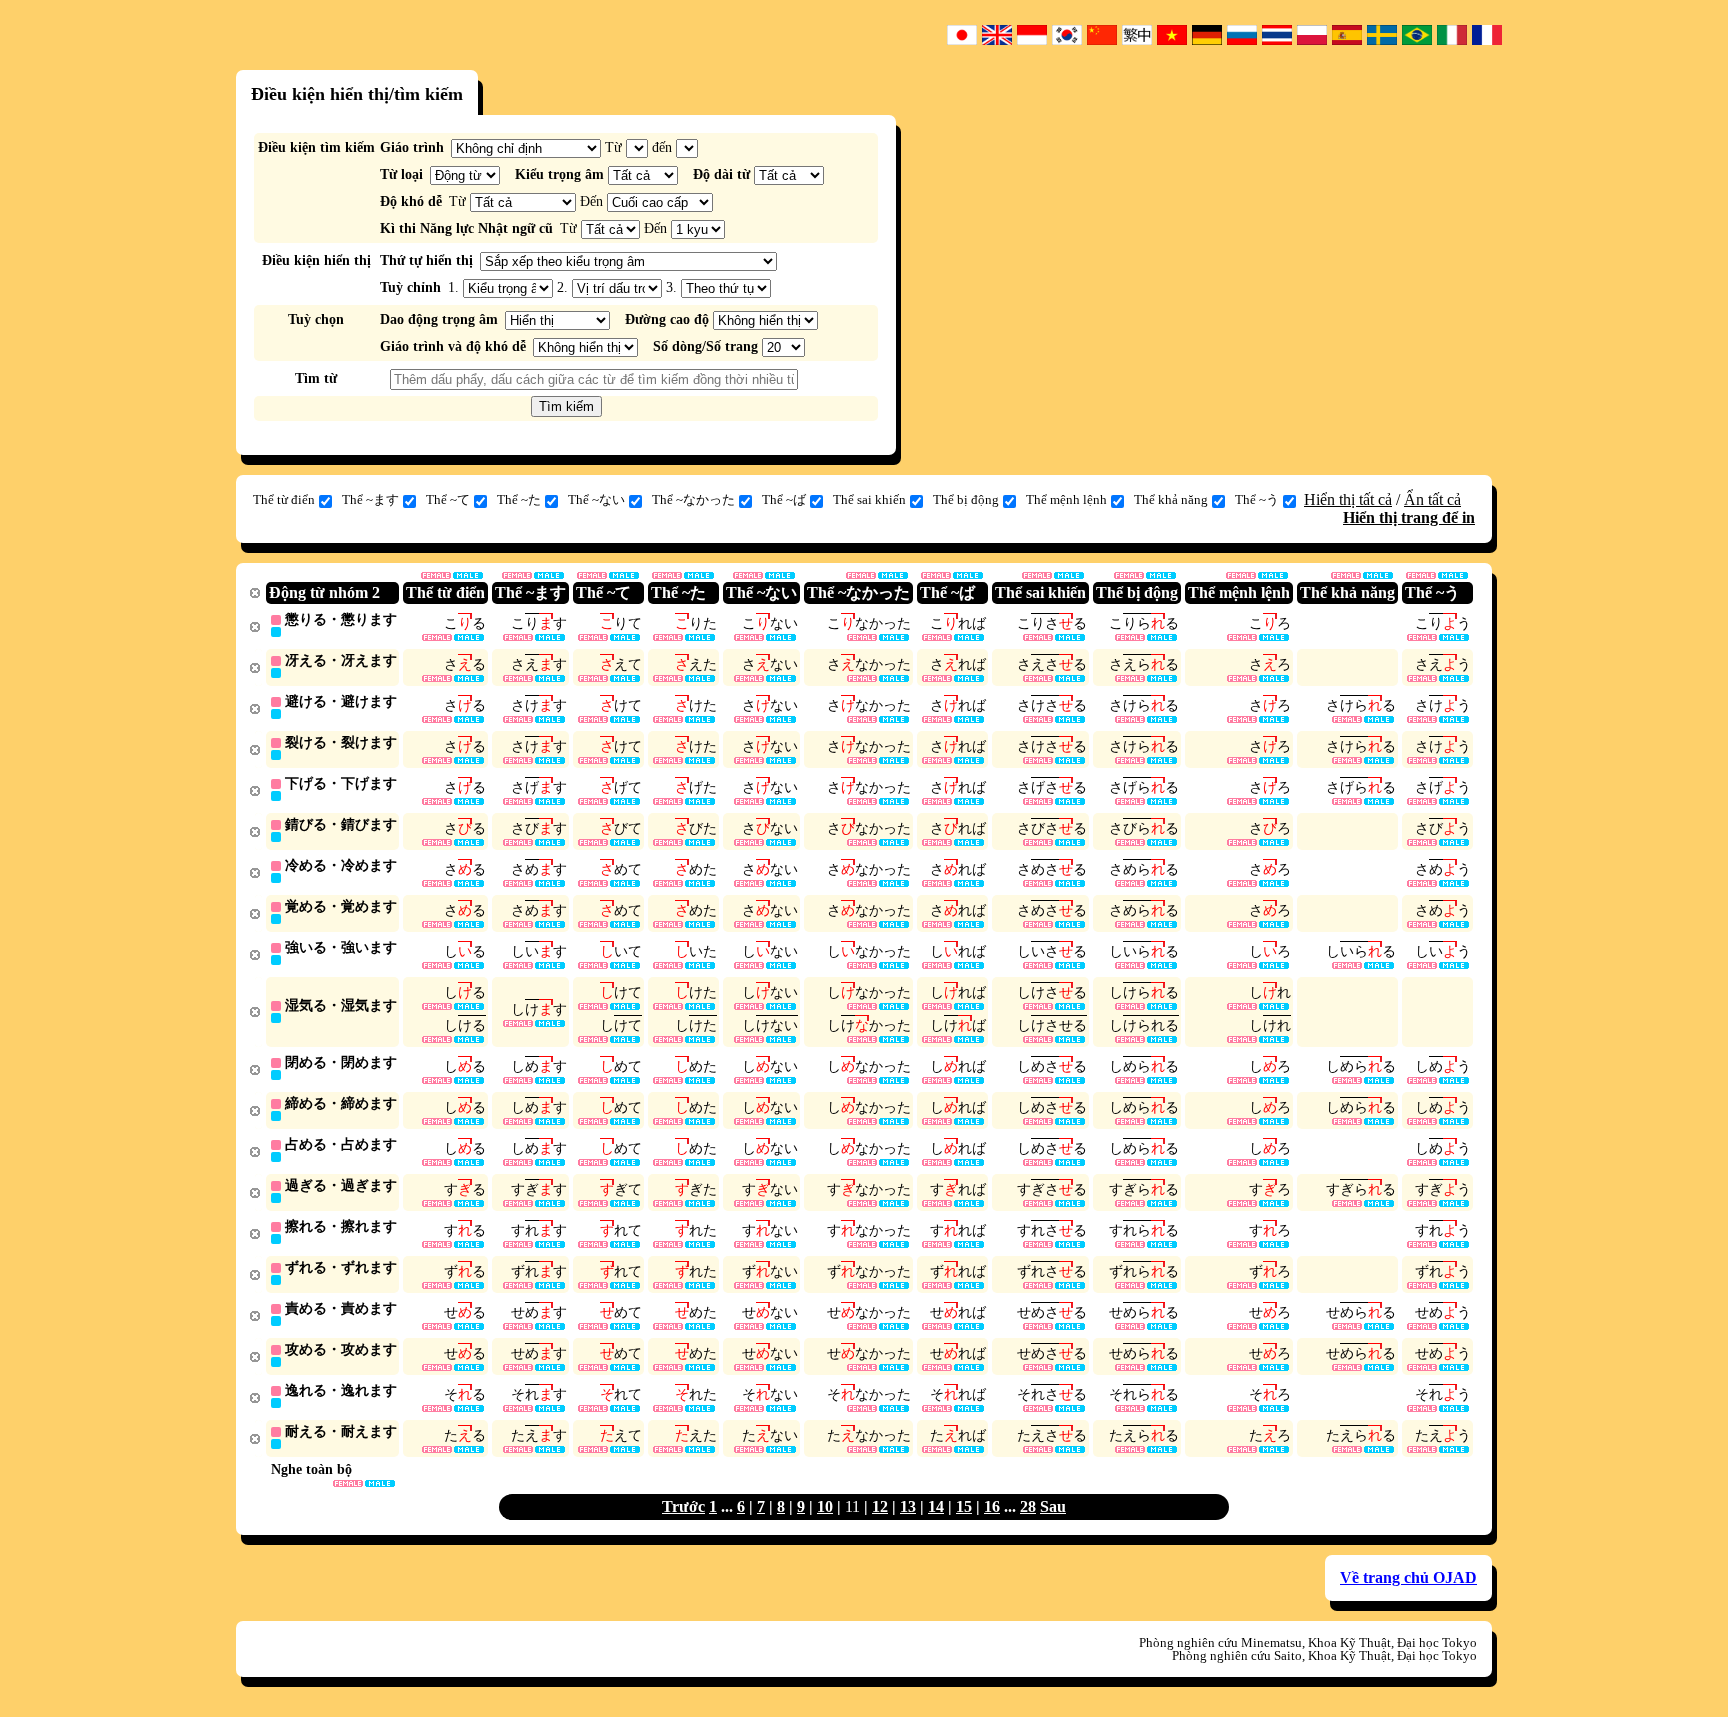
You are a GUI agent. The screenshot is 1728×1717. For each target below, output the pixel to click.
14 (936, 1506)
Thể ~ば (784, 499)
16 (992, 1506)
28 (1028, 1506)
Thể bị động (966, 499)
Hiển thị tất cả (1348, 499)
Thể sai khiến (869, 499)
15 (964, 1506)
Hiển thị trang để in (1409, 517)
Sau (1053, 1506)
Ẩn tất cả (1432, 499)
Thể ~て (448, 499)
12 (880, 1506)
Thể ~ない (596, 499)
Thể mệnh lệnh (1066, 499)
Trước (683, 1506)
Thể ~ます (370, 499)
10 (825, 1506)
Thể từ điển (284, 499)
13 (908, 1506)
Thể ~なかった (693, 499)
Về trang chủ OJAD (1408, 1577)
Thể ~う (1257, 499)
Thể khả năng (1171, 499)
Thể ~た (519, 499)
